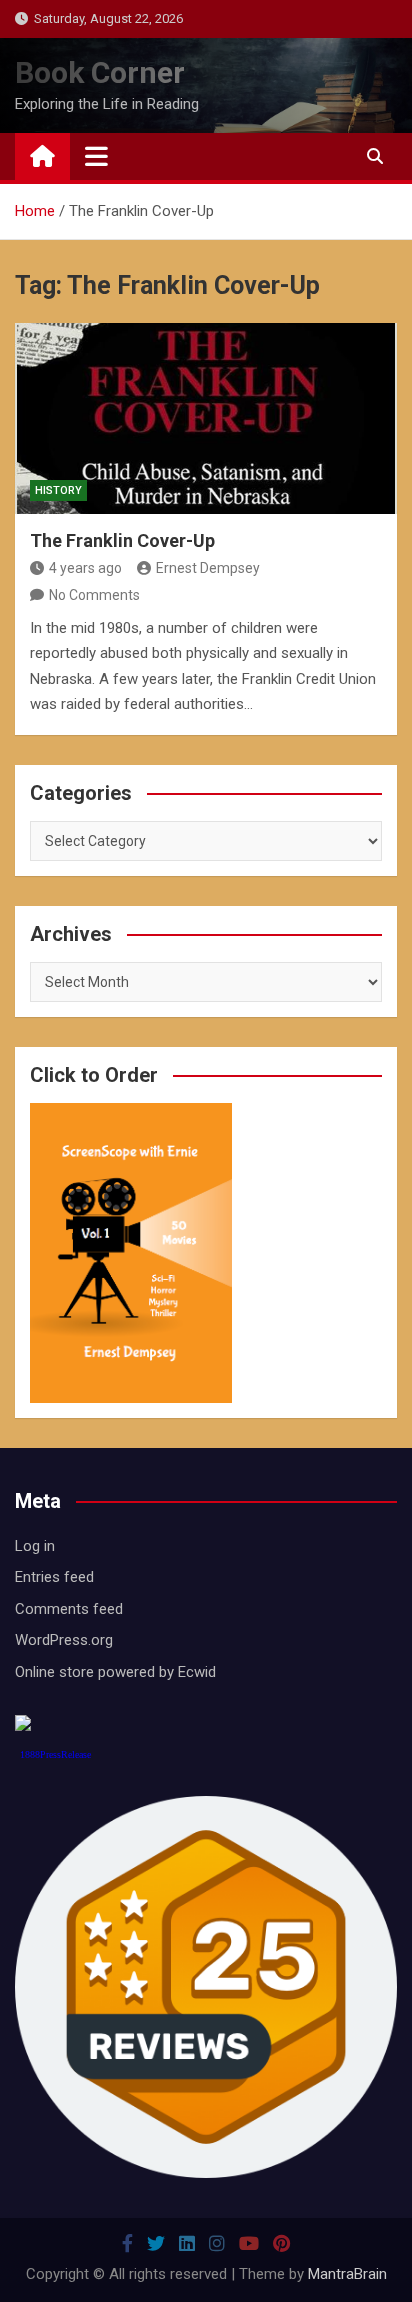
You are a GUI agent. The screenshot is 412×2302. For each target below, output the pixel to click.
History (58, 490)
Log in (35, 1546)
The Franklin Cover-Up (122, 540)
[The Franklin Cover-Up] (206, 418)
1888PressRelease (55, 1754)
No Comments (94, 595)
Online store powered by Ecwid (115, 1672)
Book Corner (100, 72)
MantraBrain (347, 2274)
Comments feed (69, 1609)
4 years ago (85, 568)
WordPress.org (64, 1640)
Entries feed (54, 1577)
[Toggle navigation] (96, 156)
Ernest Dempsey (208, 568)
